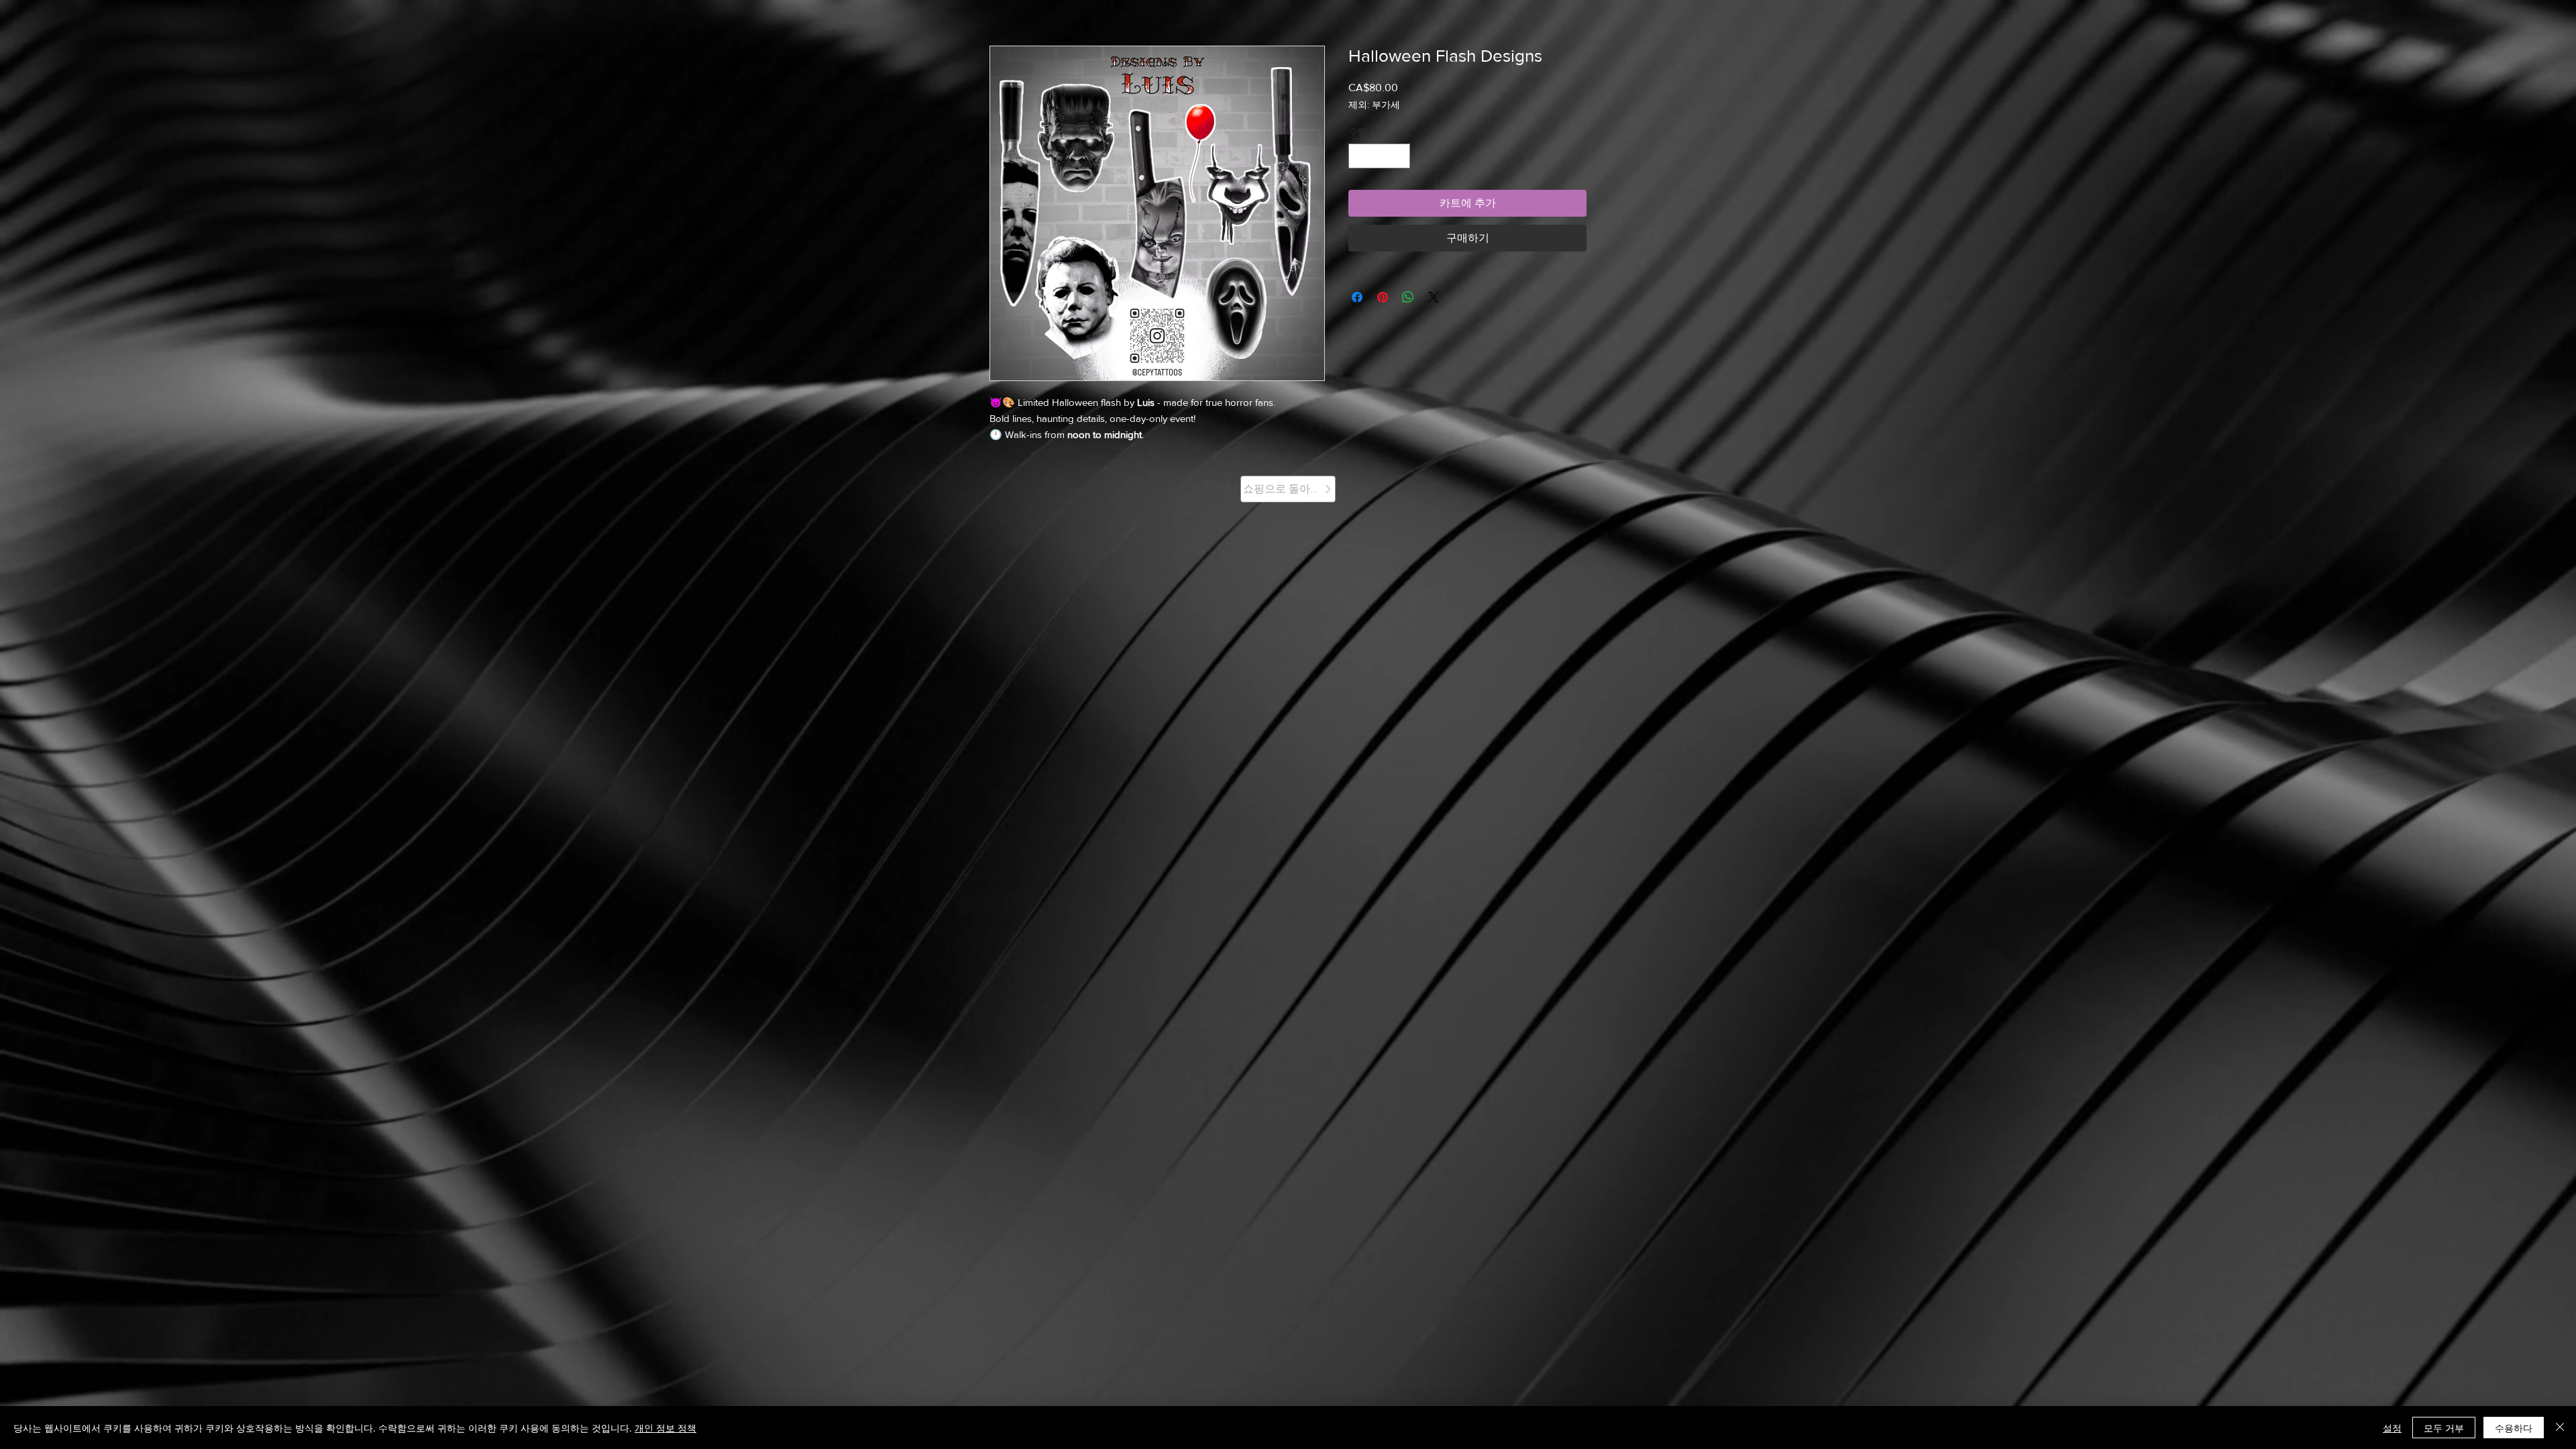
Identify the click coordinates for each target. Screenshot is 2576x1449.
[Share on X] (1434, 297)
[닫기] (2560, 1428)
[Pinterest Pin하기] (1383, 297)
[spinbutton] (1379, 156)
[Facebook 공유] (1357, 297)
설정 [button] (2392, 1428)
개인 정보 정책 (665, 1428)
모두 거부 (2444, 1428)
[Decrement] (1359, 156)
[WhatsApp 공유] (1408, 297)
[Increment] (1400, 156)
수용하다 (2514, 1428)
